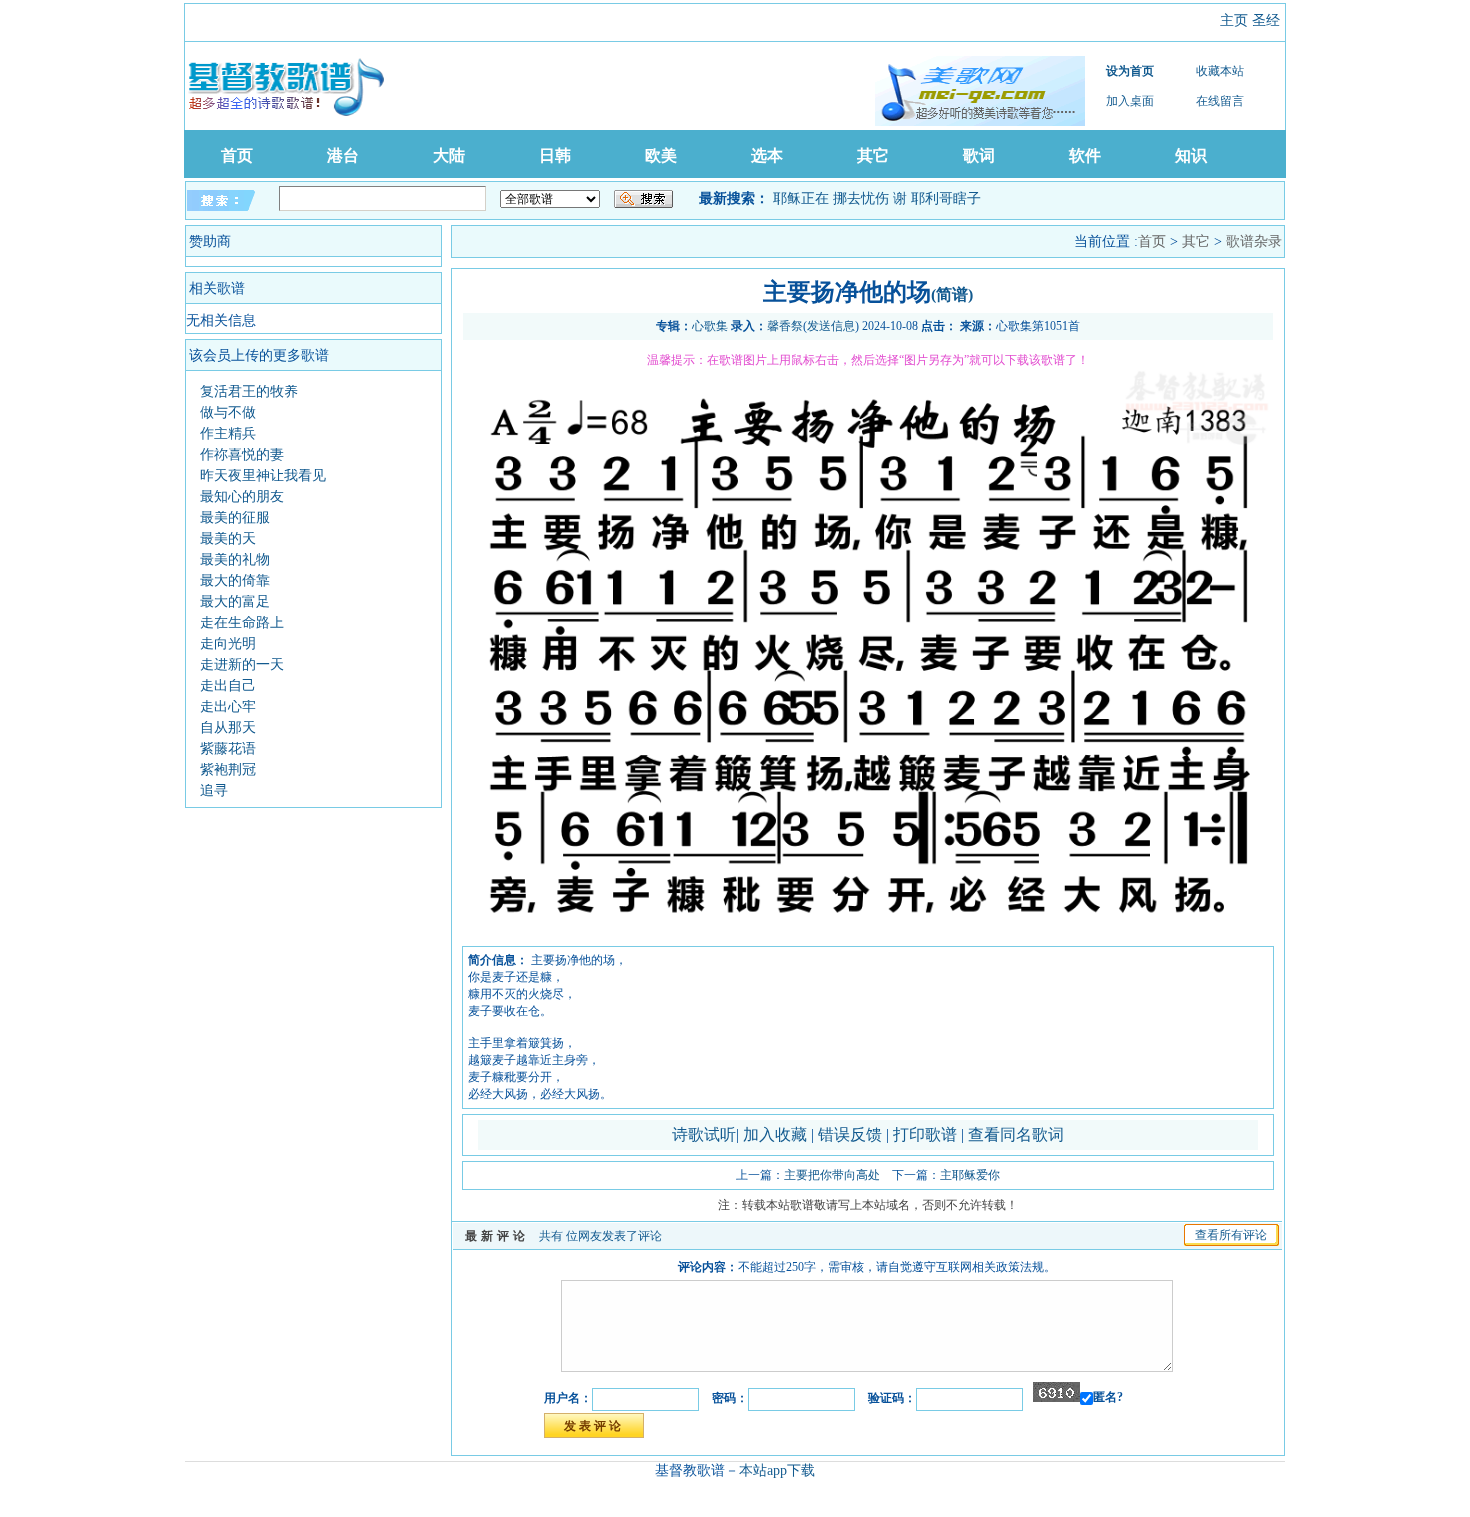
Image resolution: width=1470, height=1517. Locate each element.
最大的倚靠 (235, 580)
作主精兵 (228, 433)
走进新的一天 (242, 664)
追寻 (214, 790)
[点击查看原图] (868, 939)
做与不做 (228, 412)
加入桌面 (1130, 101)
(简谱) (952, 294)
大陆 (449, 155)
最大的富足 (235, 601)
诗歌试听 (704, 1134)
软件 (1085, 155)
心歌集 (710, 326)
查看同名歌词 (1016, 1134)
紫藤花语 (228, 748)
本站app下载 (777, 1470)
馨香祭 (785, 326)
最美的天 (228, 538)
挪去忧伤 (861, 198)
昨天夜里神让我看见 (263, 475)
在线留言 (1220, 101)
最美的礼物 (235, 559)
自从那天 (228, 727)
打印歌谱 (927, 1134)
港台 (343, 155)
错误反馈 (850, 1134)
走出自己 (228, 685)
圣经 (1266, 20)
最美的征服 (235, 517)
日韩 (555, 155)
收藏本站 (1220, 71)
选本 (767, 155)
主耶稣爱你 (970, 1175)
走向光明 (228, 643)
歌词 (979, 155)
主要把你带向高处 (832, 1175)
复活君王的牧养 (249, 391)
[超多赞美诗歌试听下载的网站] (980, 91)
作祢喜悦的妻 (242, 454)
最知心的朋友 (242, 496)
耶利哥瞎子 (946, 198)
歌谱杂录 (1254, 241)
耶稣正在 (801, 198)
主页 (1234, 20)
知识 (1191, 155)
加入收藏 (777, 1134)
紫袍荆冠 (228, 769)
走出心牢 (228, 706)
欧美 (661, 155)
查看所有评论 (1231, 1235)
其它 (873, 155)
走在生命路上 (242, 622)
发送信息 (831, 326)
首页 (237, 155)
